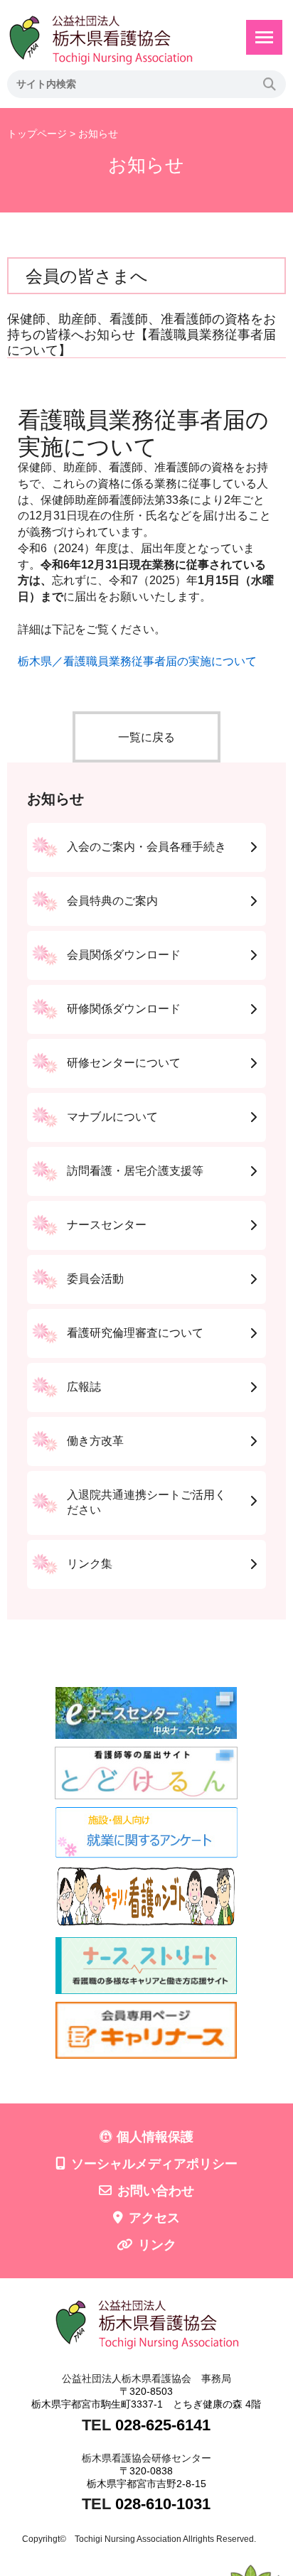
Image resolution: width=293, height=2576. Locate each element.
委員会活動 (95, 1279)
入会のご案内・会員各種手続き (146, 847)
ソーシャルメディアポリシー (154, 2164)
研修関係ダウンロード (124, 1009)
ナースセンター (107, 1225)
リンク (157, 2245)
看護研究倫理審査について (135, 1333)
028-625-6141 (163, 2425)
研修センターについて (124, 1063)
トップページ (37, 134)
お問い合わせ (156, 2191)
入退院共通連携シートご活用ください (146, 1502)
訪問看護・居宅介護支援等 (135, 1171)
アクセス (154, 2218)
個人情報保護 (155, 2137)
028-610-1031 (163, 2504)
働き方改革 (95, 1441)
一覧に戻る (146, 737)
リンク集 (90, 1564)
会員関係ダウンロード (124, 955)
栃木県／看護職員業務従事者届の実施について (137, 661)
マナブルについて (112, 1117)
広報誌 (84, 1387)
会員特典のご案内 (112, 901)
